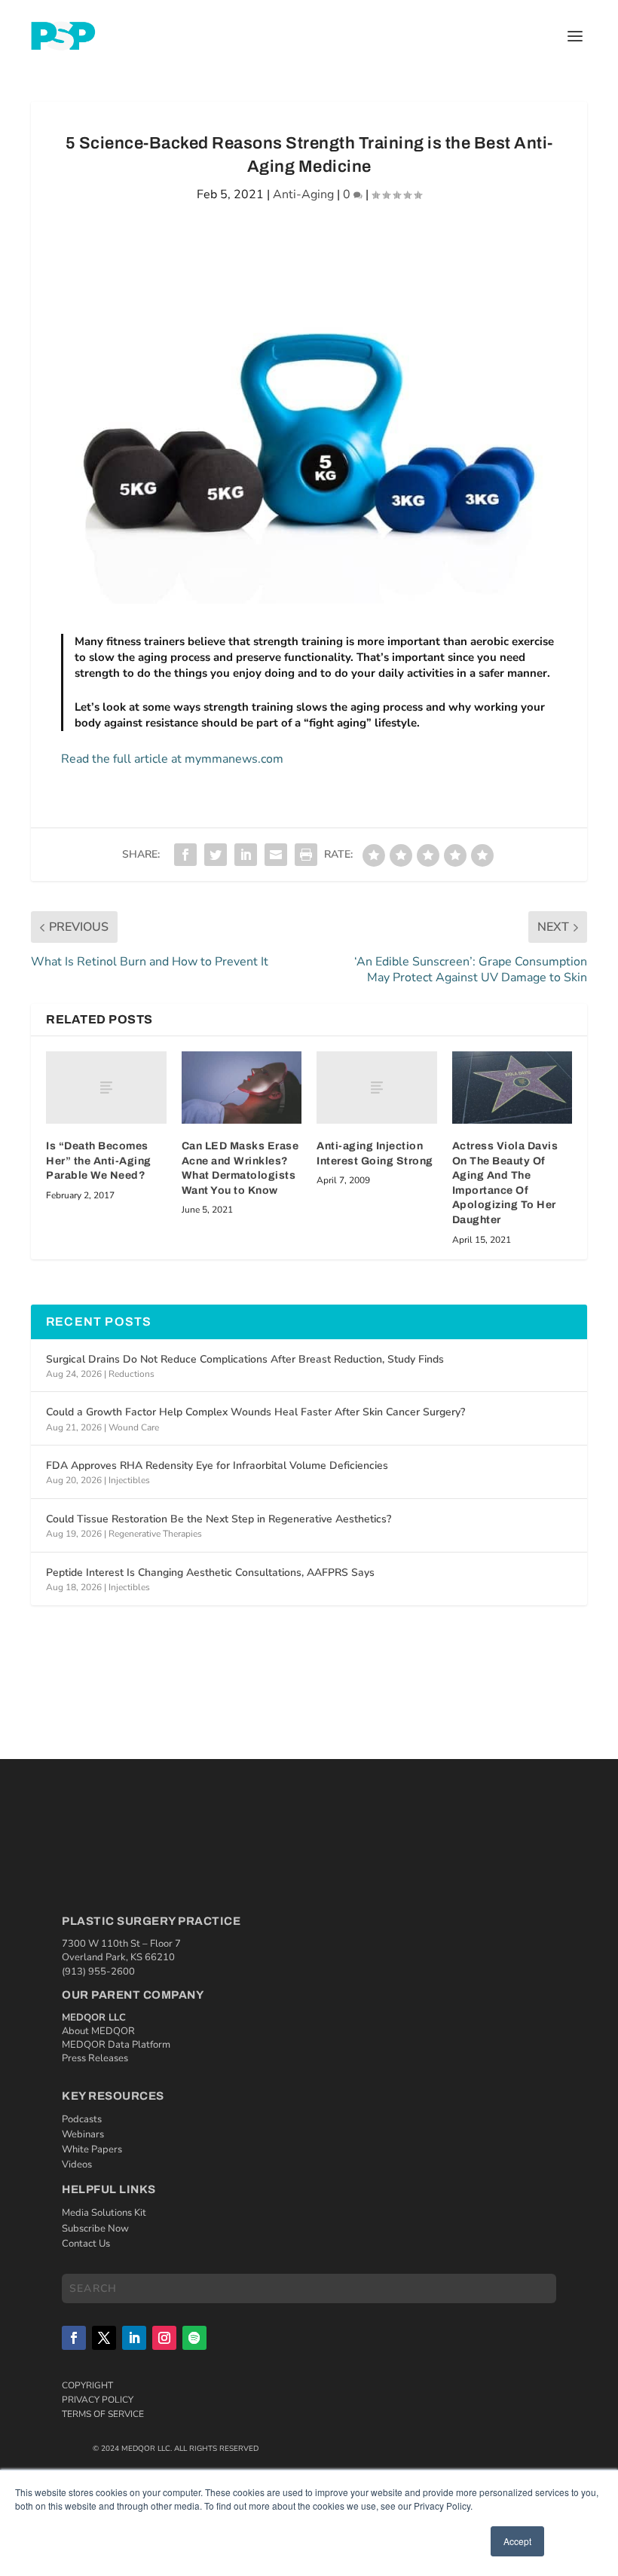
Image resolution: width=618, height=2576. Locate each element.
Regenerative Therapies (155, 1534)
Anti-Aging (303, 194)
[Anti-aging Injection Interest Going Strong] (377, 1088)
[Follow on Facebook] (74, 2338)
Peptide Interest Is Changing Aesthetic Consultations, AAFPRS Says (210, 1573)
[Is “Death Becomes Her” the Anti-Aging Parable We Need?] (106, 1088)
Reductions (132, 1374)
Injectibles (129, 1480)
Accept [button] (517, 2541)
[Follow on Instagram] (164, 2338)
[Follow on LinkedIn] (134, 2338)
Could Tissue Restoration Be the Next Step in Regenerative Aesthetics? (219, 1519)
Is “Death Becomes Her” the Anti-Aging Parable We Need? (99, 1161)
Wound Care (134, 1427)
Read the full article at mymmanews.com (172, 759)
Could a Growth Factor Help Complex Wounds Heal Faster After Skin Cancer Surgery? (255, 1412)
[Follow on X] (104, 2338)
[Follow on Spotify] (194, 2338)
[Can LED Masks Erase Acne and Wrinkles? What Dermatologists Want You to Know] (242, 1088)
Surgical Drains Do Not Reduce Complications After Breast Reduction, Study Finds (245, 1359)
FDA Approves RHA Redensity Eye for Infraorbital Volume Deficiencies (217, 1465)
